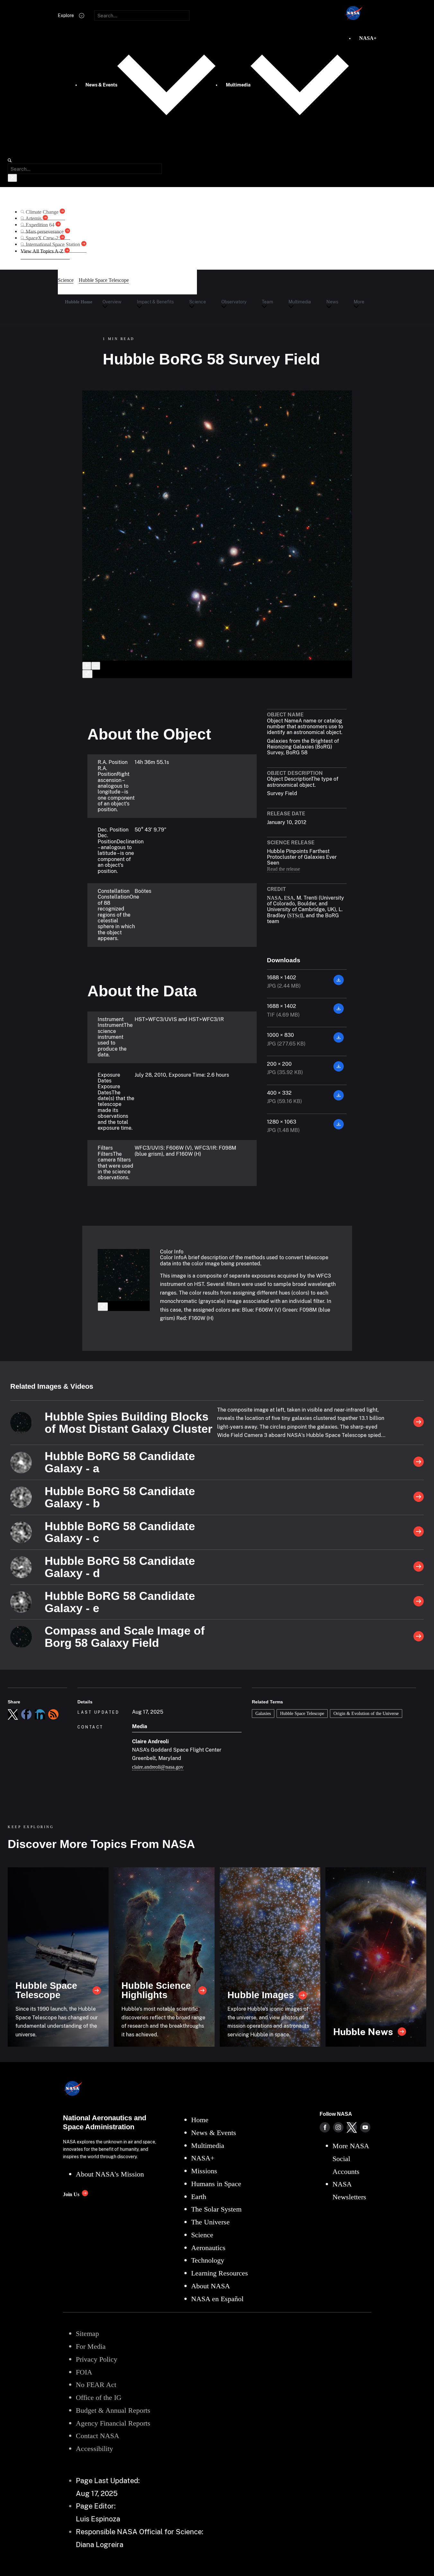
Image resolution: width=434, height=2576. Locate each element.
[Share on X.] (13, 1714)
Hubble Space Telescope (302, 1713)
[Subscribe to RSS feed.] (53, 1714)
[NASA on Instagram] (338, 2127)
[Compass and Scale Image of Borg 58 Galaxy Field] (419, 1637)
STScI (295, 916)
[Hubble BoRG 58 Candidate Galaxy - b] (419, 1497)
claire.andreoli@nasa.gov (158, 1767)
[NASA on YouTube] (365, 2127)
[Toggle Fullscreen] (87, 674)
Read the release (283, 869)
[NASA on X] (352, 2127)
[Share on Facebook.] (26, 1714)
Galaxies (263, 1713)
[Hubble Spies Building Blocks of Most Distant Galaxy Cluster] (419, 1423)
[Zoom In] (87, 666)
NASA (274, 898)
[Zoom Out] (96, 666)
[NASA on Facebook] (325, 2127)
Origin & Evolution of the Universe (366, 1713)
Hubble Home (79, 302)
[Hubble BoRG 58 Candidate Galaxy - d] (419, 1567)
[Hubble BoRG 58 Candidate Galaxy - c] (419, 1532)
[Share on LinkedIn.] (40, 1714)
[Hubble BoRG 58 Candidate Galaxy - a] (419, 1462)
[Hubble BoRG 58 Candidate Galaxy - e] (419, 1602)
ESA (289, 898)
